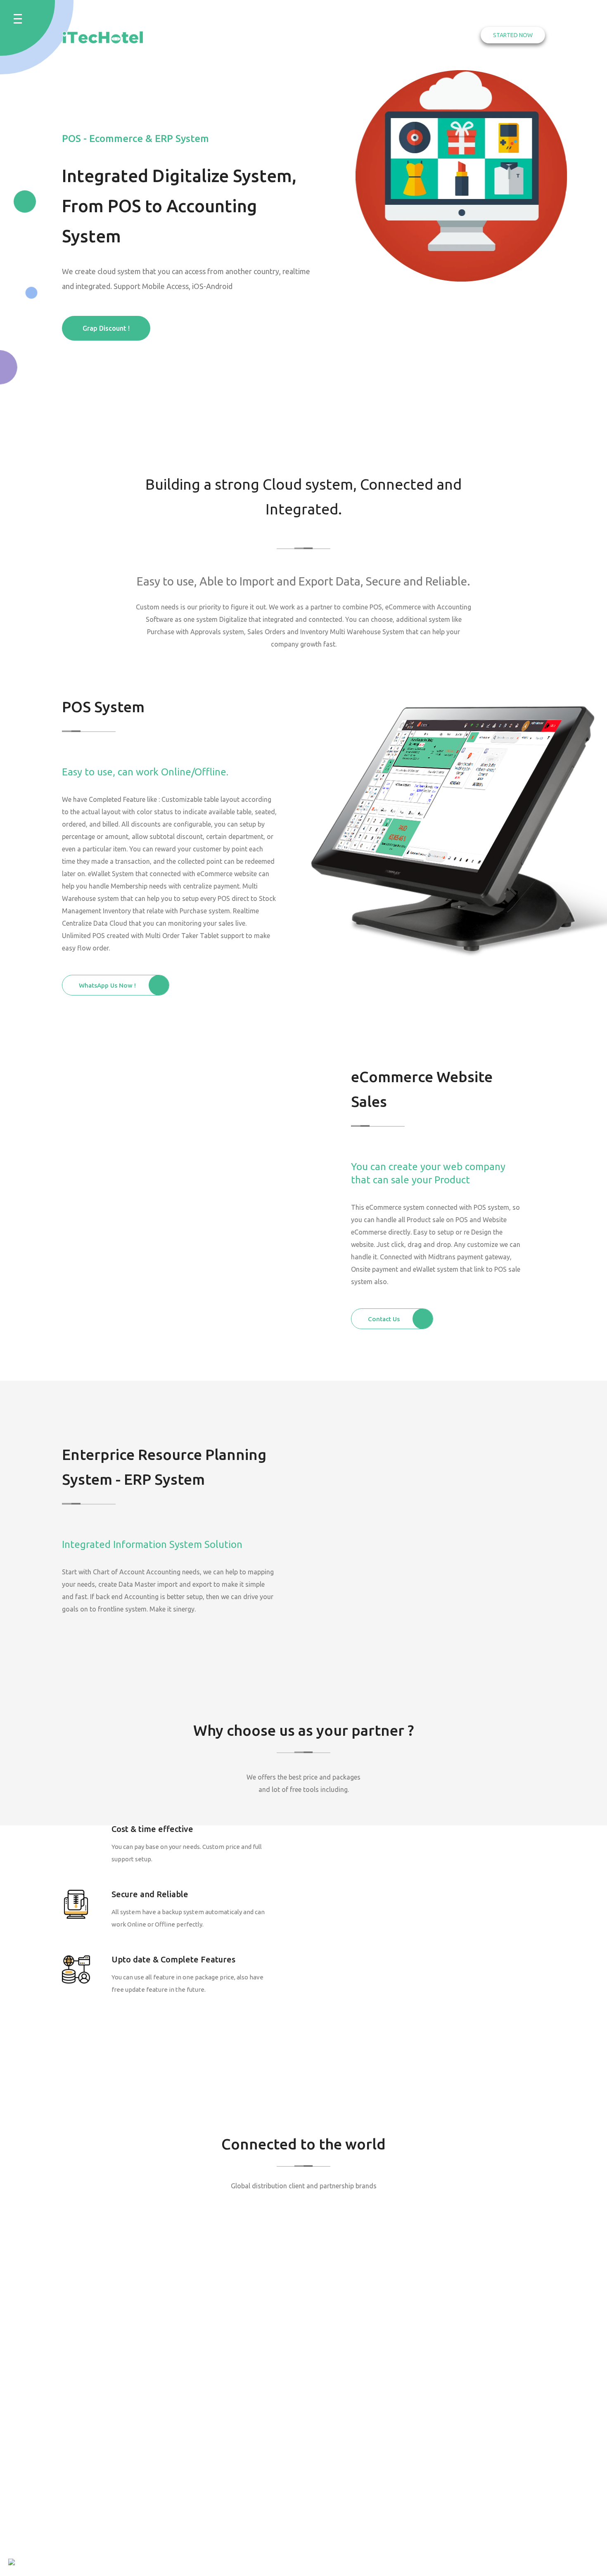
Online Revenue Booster (250, 2491)
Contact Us (435, 35)
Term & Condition (460, 2358)
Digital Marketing (253, 2428)
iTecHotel (100, 2562)
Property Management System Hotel (260, 2392)
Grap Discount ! (106, 328)
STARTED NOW (513, 35)
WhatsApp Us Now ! (107, 985)
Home (314, 35)
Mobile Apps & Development (249, 2464)
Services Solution (370, 35)
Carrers (445, 2373)
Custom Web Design (257, 2413)
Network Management (260, 2443)
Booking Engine (250, 2344)
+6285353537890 (129, 2410)
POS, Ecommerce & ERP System (262, 2365)
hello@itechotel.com (353, 2386)
